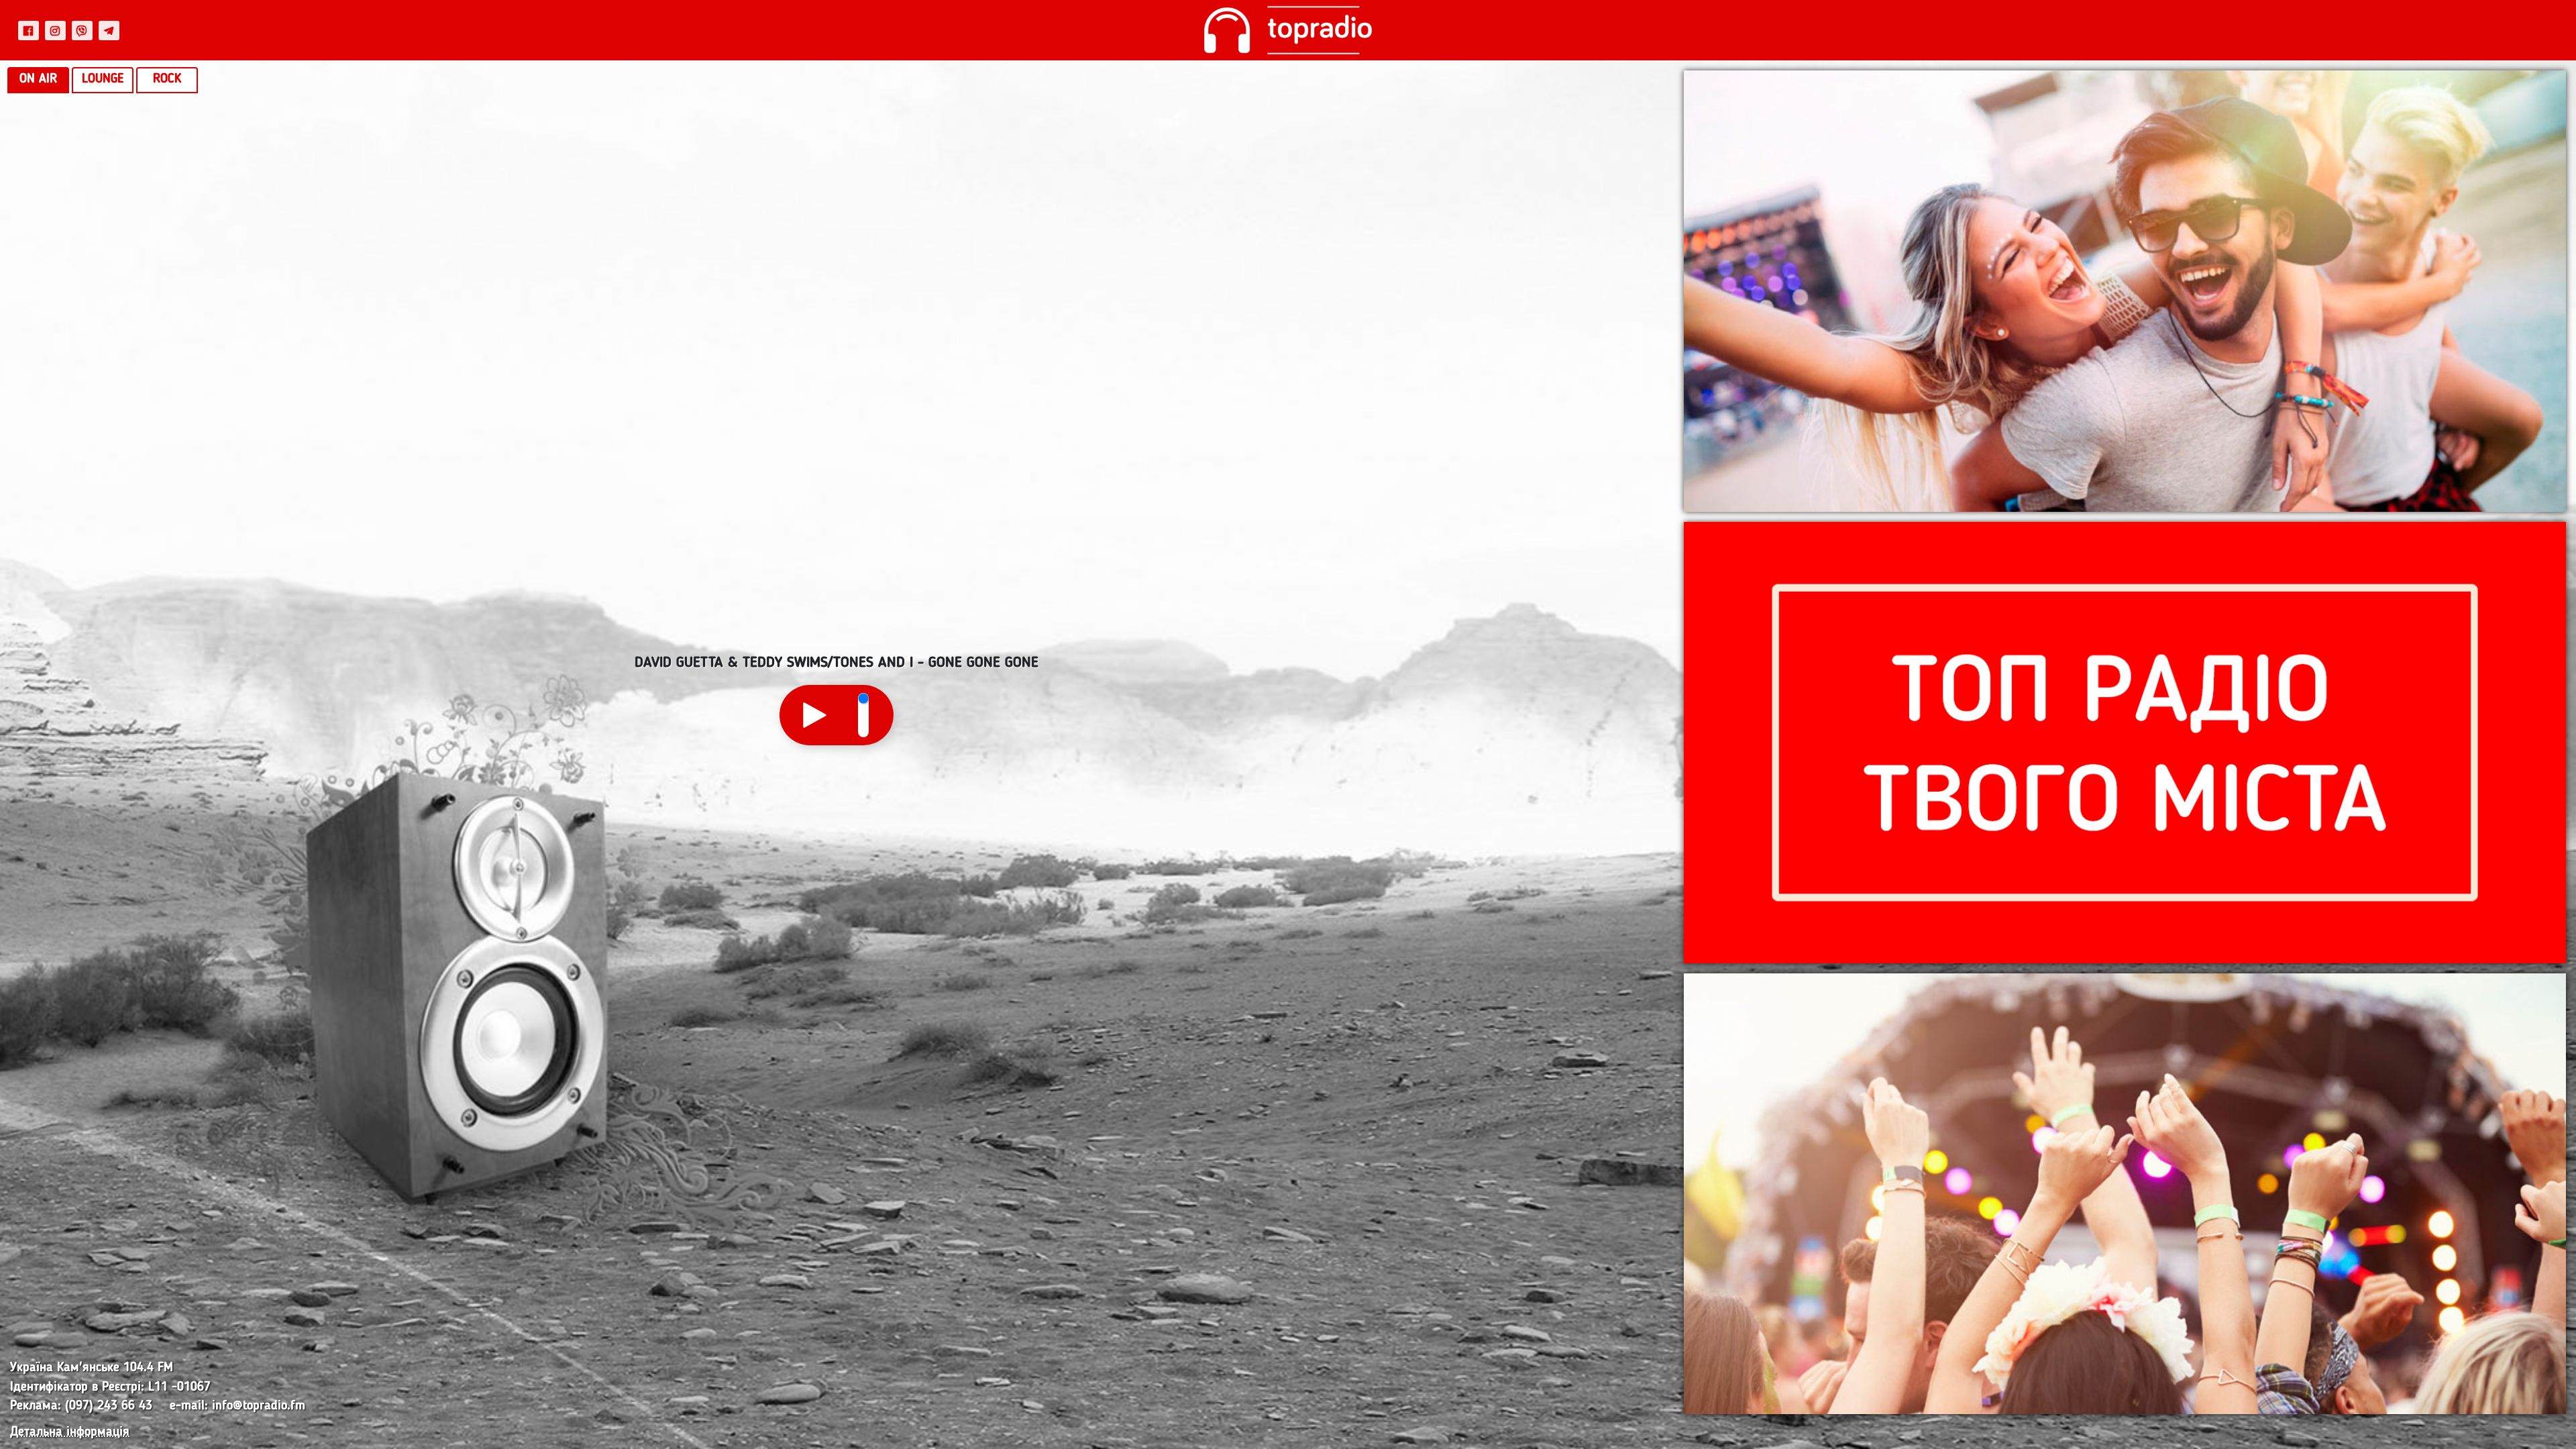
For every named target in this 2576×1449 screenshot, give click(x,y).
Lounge (103, 79)
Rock (167, 79)
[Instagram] (55, 30)
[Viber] (82, 30)
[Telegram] (109, 30)
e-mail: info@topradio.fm (237, 1406)
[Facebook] (29, 30)
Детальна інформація (70, 1433)
